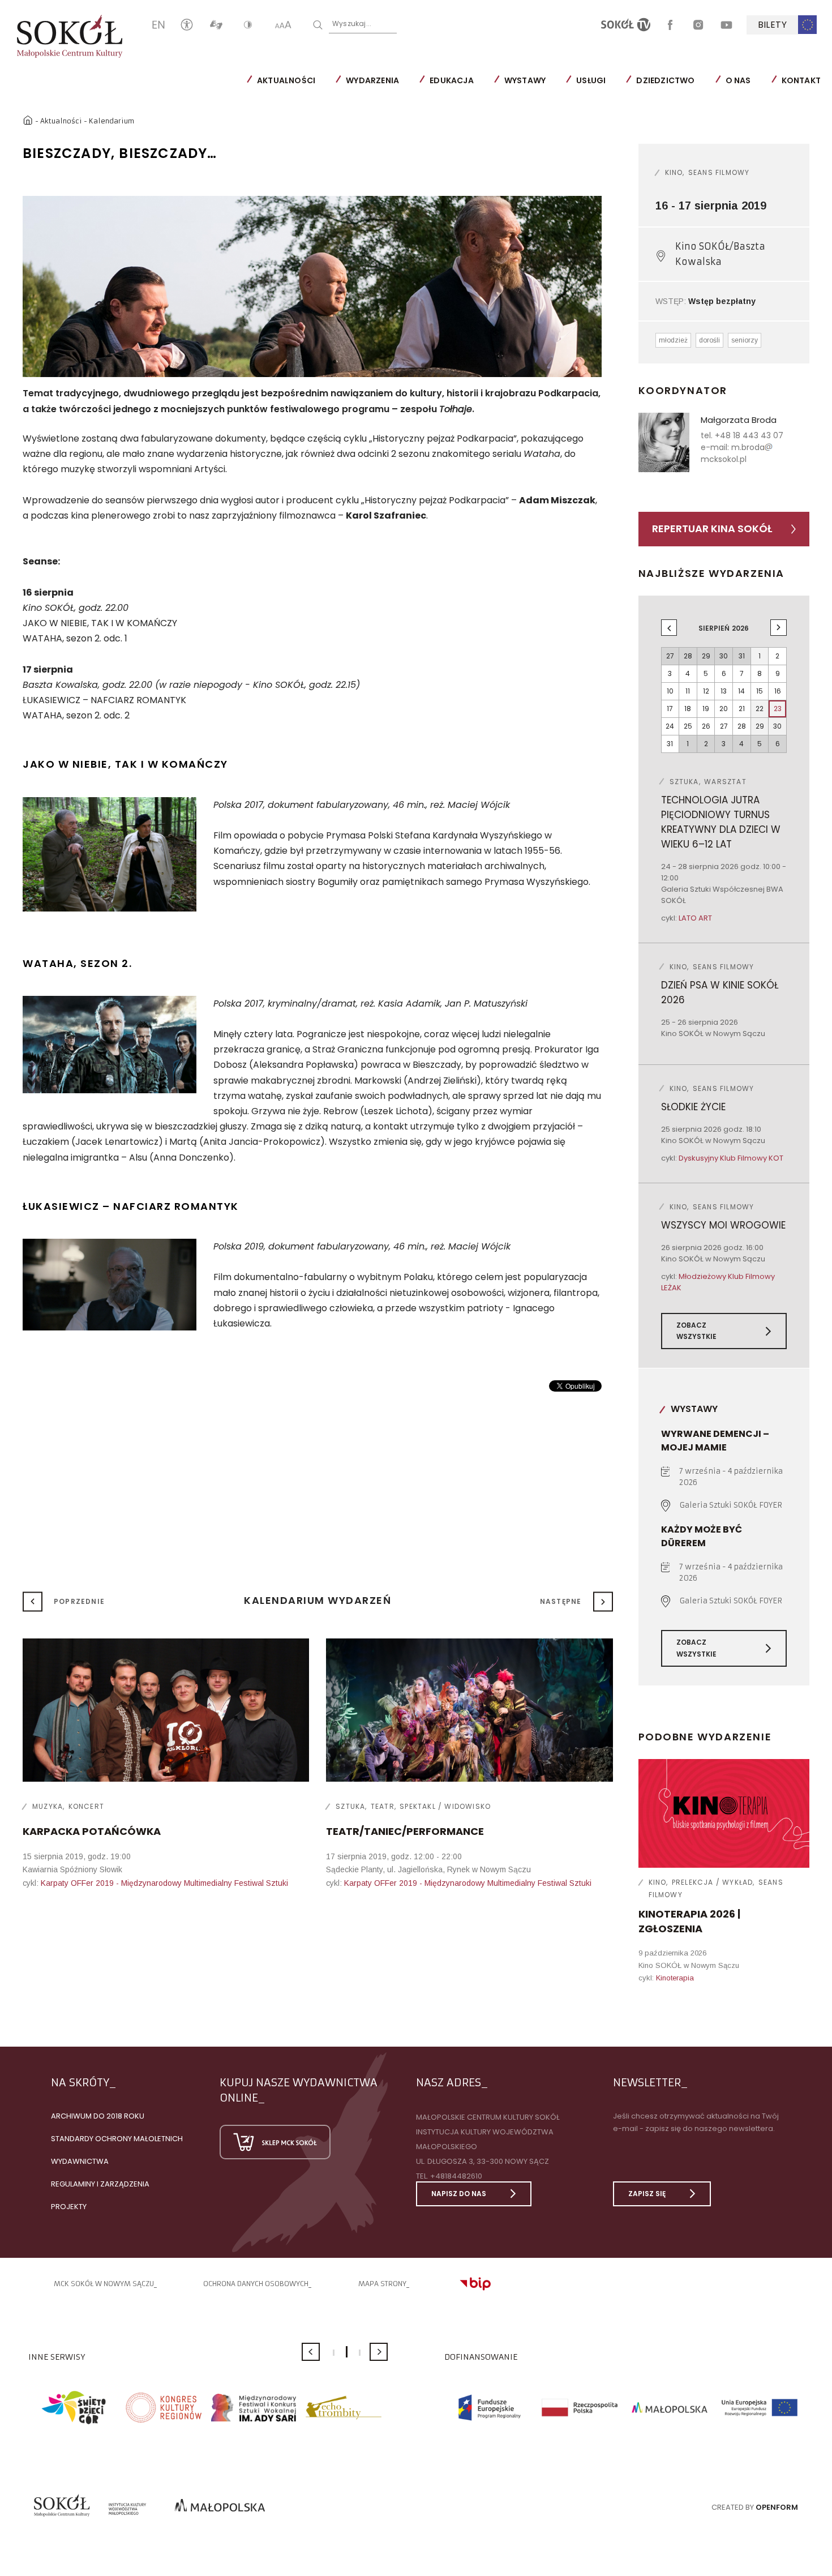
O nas (738, 80)
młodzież (673, 340)
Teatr (383, 1806)
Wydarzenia (372, 80)
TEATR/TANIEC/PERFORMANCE (405, 1831)
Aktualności (286, 80)
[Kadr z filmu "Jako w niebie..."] (110, 857)
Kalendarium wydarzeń (318, 1600)
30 (777, 726)
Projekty (69, 2207)
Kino (674, 172)
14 (741, 691)
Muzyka (48, 1806)
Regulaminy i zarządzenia (100, 2184)
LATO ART (695, 918)
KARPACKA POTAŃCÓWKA (92, 1831)
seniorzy (745, 340)
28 (742, 726)
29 (760, 726)
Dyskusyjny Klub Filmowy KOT (731, 1158)
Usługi (591, 80)
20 (724, 709)
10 (670, 691)
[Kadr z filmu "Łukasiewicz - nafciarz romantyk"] (110, 1287)
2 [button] (347, 2352)
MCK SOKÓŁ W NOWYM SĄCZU (104, 2284)
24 (670, 726)
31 (670, 744)
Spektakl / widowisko (445, 1806)
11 (688, 691)
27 (724, 726)
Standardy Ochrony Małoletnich (117, 2139)
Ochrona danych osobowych (256, 2284)
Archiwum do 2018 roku (98, 2116)
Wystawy (525, 80)
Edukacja (452, 80)
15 (760, 691)
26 (706, 726)
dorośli (709, 340)
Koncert (86, 1806)
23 (778, 709)
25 (688, 726)
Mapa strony (382, 2284)
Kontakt (801, 80)
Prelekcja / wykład (713, 1882)
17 (670, 709)
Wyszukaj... (352, 23)
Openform (777, 2507)
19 (706, 709)
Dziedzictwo (665, 80)
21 (742, 709)
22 (760, 709)
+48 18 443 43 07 (749, 435)
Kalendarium (111, 121)
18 (688, 709)
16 (778, 691)
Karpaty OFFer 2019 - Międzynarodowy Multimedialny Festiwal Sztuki (164, 1883)
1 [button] (334, 2353)
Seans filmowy (719, 172)
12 (706, 691)
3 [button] (360, 2353)
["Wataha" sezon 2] (110, 1047)
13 (724, 691)
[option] (312, 287)
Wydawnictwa (80, 2161)
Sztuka (350, 1806)
